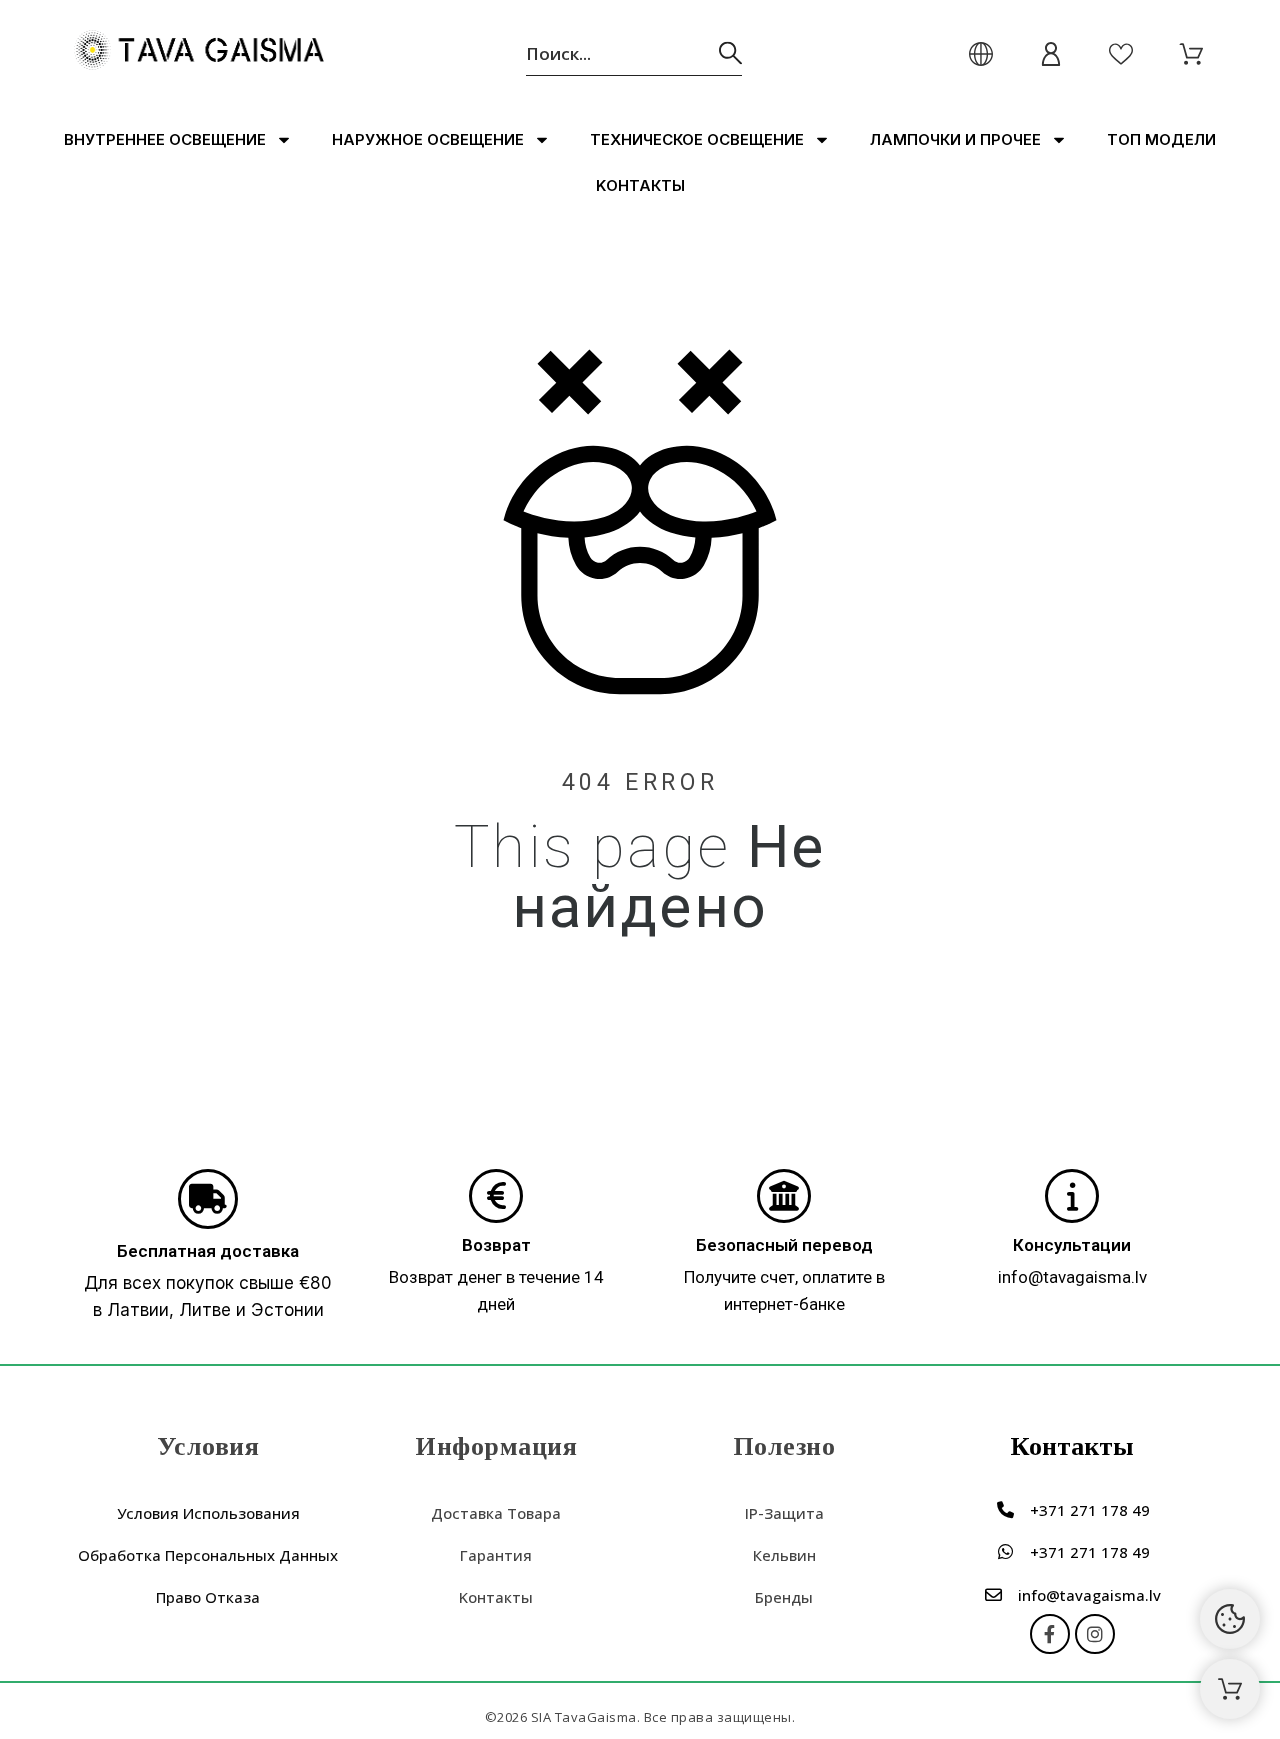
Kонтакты (640, 185)
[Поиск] (730, 53)
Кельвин (784, 1555)
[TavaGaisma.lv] (199, 53)
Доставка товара (496, 1513)
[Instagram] (1095, 1634)
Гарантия (496, 1555)
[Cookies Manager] (1230, 1619)
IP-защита (784, 1513)
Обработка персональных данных (208, 1555)
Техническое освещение (697, 139)
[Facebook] (1050, 1634)
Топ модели (1161, 139)
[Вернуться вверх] (1230, 1689)
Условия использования (208, 1513)
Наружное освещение (428, 139)
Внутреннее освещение (165, 139)
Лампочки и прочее (955, 139)
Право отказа (208, 1597)
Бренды (784, 1597)
